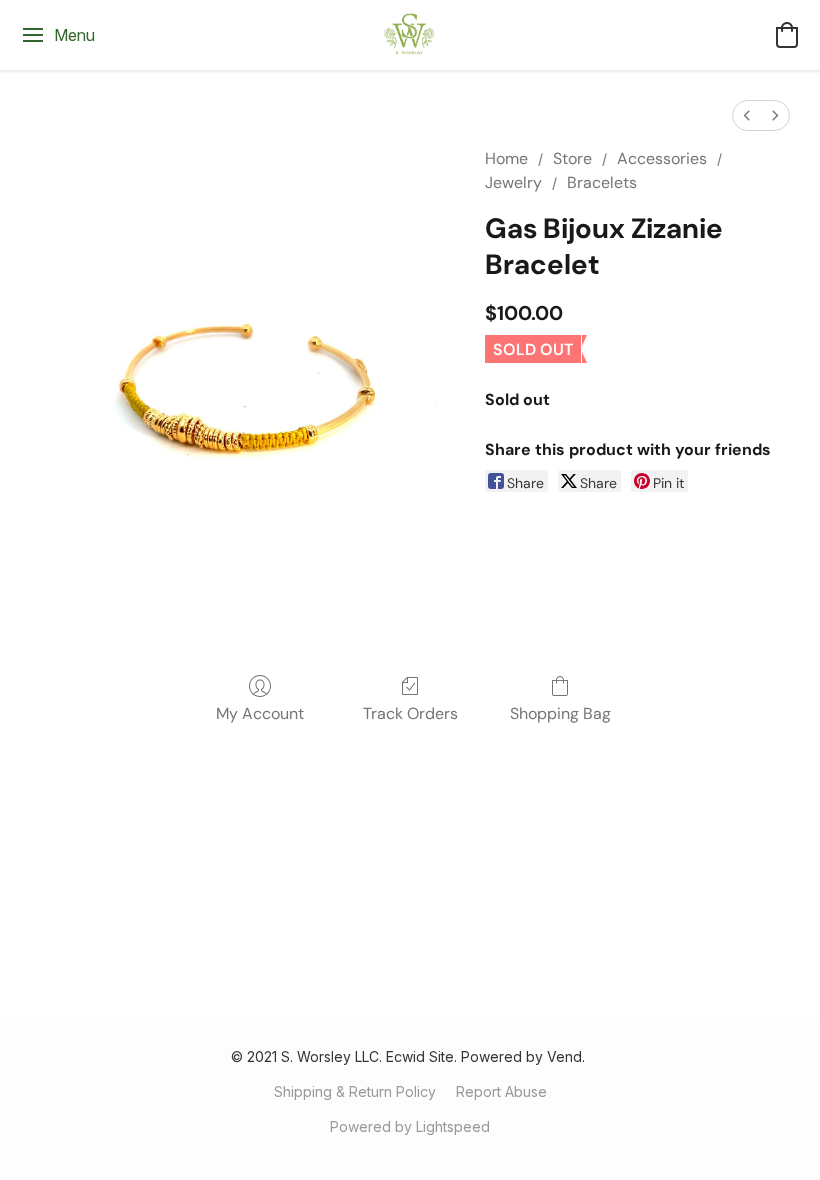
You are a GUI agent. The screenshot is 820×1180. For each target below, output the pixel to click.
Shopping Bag (560, 713)
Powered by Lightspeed (410, 1126)
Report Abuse (501, 1091)
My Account (260, 713)
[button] (410, 35)
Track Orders (410, 713)
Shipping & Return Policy (355, 1091)
